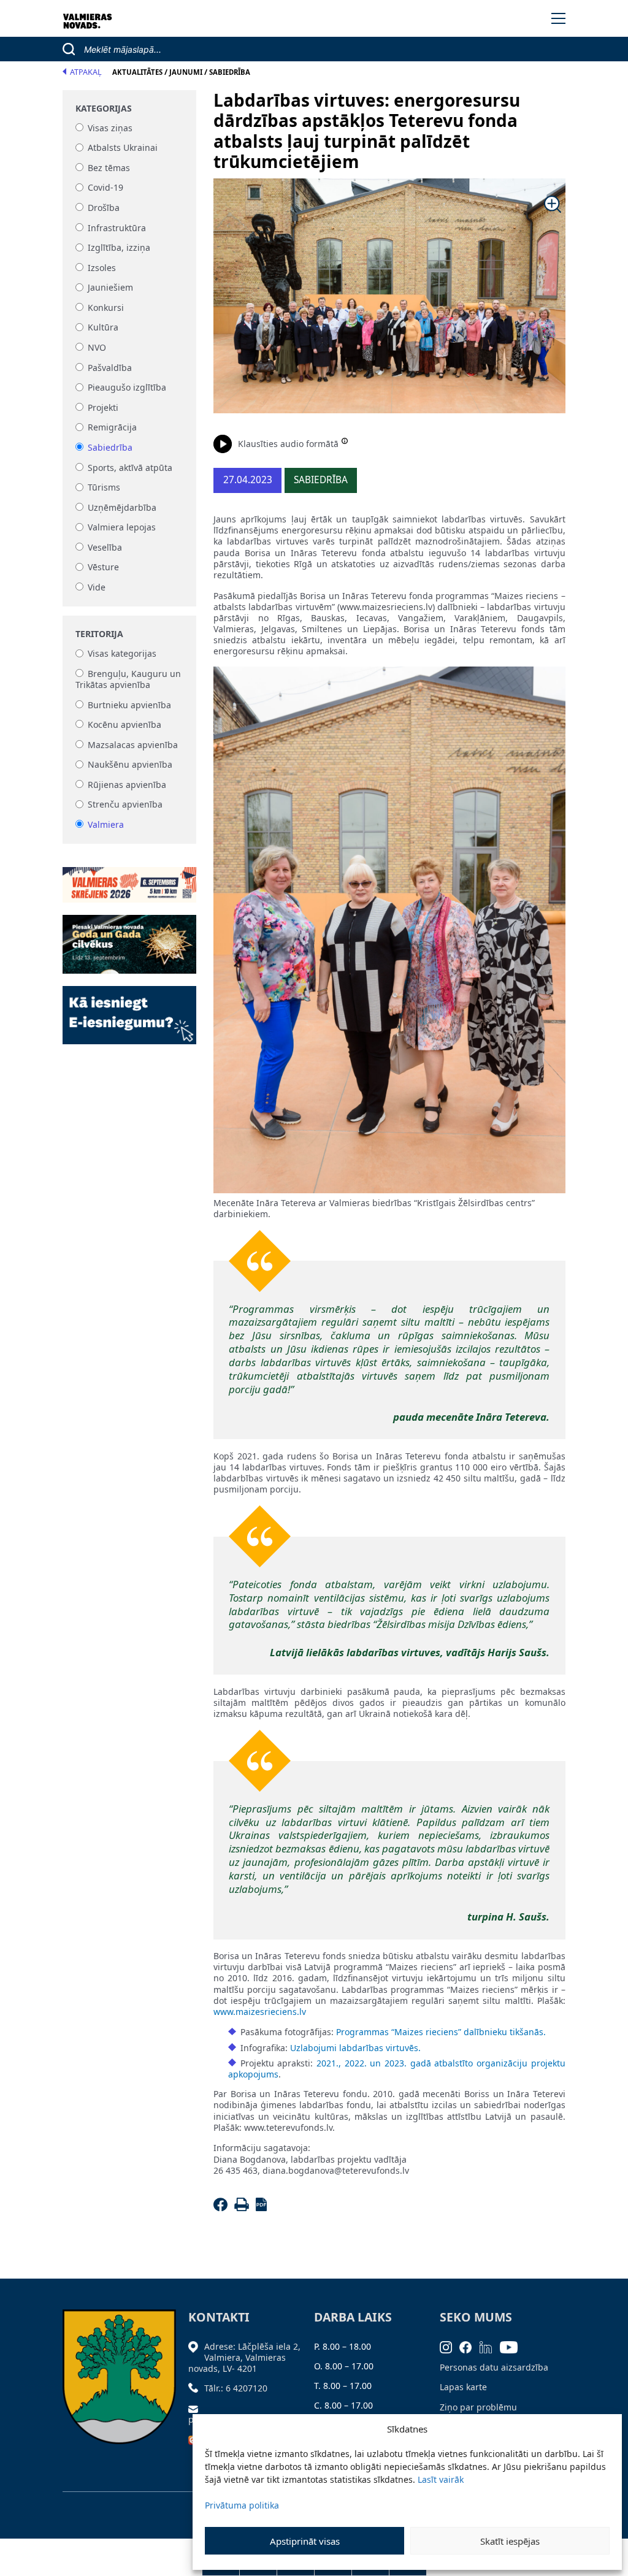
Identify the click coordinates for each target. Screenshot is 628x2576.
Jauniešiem (110, 288)
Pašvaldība (110, 368)
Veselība (105, 547)
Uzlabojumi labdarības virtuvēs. (355, 2048)
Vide (97, 587)
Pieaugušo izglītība (127, 388)
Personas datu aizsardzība (494, 2367)
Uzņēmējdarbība (122, 507)
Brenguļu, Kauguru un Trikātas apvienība (128, 679)
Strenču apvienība (125, 805)
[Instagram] (450, 2346)
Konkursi (106, 308)
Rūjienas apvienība (127, 785)
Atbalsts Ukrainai (123, 148)
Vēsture (103, 568)
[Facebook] (222, 2208)
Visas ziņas (110, 128)
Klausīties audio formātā (288, 444)
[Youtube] (513, 2346)
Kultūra (103, 328)
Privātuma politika (242, 2505)
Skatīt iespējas (510, 2541)
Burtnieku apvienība (129, 705)
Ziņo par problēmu (478, 2407)
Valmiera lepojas (122, 528)
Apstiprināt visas (305, 2541)
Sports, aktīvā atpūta (130, 468)
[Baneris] (129, 878)
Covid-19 (105, 188)
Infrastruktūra (117, 228)
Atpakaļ (86, 72)
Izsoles (102, 268)
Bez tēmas (109, 168)
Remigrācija (112, 428)
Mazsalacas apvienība (133, 745)
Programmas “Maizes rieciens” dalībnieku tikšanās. (441, 2032)
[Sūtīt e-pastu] (196, 2408)
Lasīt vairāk (441, 2479)
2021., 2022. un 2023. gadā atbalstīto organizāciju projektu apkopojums (397, 2069)
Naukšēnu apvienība (130, 765)
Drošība (104, 208)
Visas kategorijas (122, 654)
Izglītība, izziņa (119, 248)
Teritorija (99, 634)
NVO (97, 347)
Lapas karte (463, 2387)
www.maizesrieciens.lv (260, 2012)
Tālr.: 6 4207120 (236, 2388)
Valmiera (106, 824)
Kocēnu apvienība (124, 724)
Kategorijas (104, 109)
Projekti (103, 407)
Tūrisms (104, 488)
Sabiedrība (110, 447)
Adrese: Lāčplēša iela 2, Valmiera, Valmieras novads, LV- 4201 (244, 2357)
